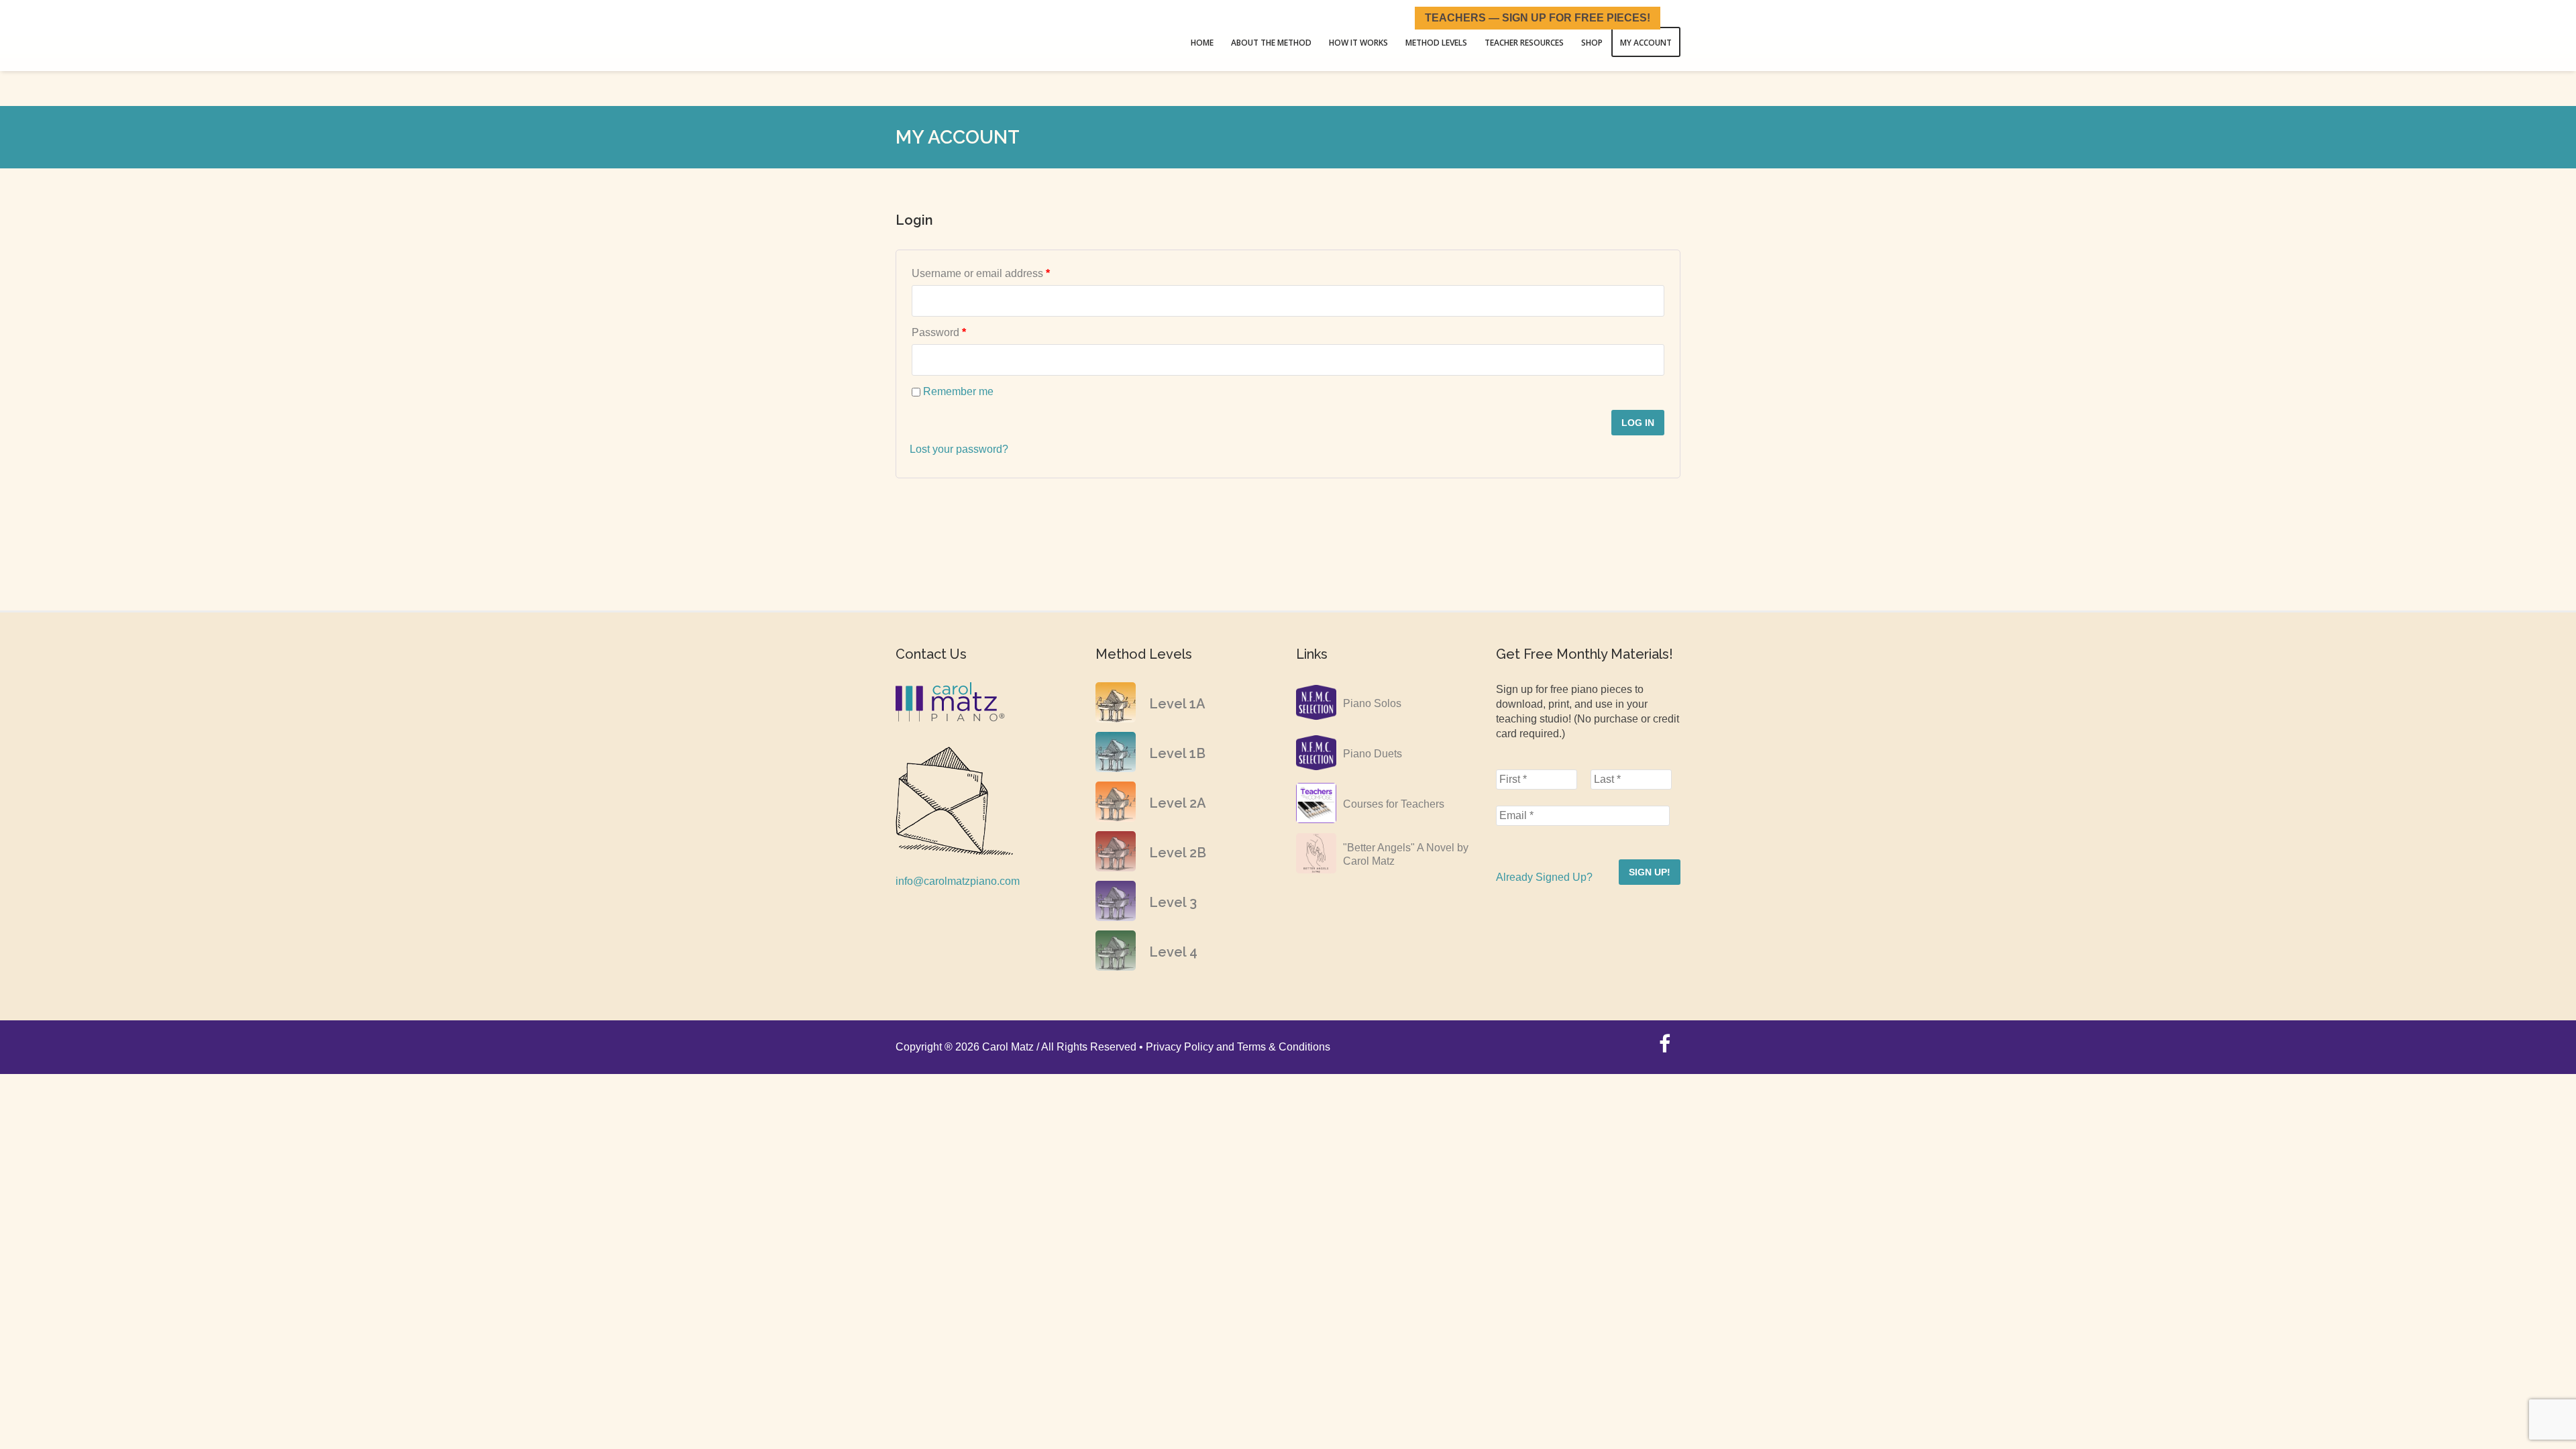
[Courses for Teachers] (1316, 819)
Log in (1638, 423)
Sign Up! (1650, 872)
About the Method (1293, 40)
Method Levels (1450, 40)
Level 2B (1178, 853)
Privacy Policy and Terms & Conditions (1238, 1047)
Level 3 (1173, 902)
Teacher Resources (1534, 40)
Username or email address (1003, 273)
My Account (1648, 40)
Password (961, 332)
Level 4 (1173, 952)
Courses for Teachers (1394, 804)
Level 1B (1177, 753)
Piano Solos (1372, 703)
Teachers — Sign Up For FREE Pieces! (1538, 18)
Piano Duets (1373, 754)
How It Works (1377, 40)
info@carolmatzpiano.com (958, 881)
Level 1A (1177, 704)
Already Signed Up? (1544, 877)
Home (1228, 40)
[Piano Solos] (1316, 719)
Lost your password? (959, 449)
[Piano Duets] (1316, 769)
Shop (1598, 40)
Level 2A (1178, 803)
